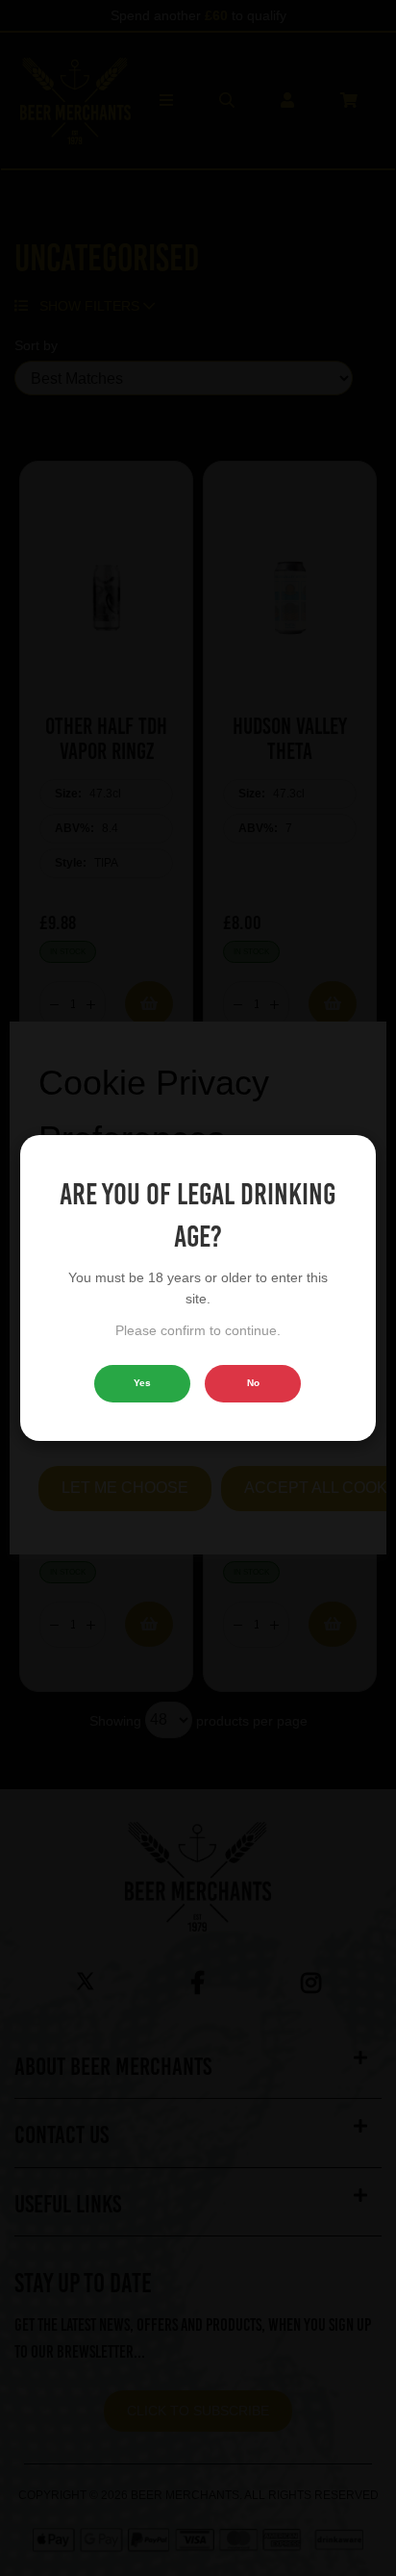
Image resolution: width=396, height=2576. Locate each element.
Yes (142, 1383)
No (253, 1383)
